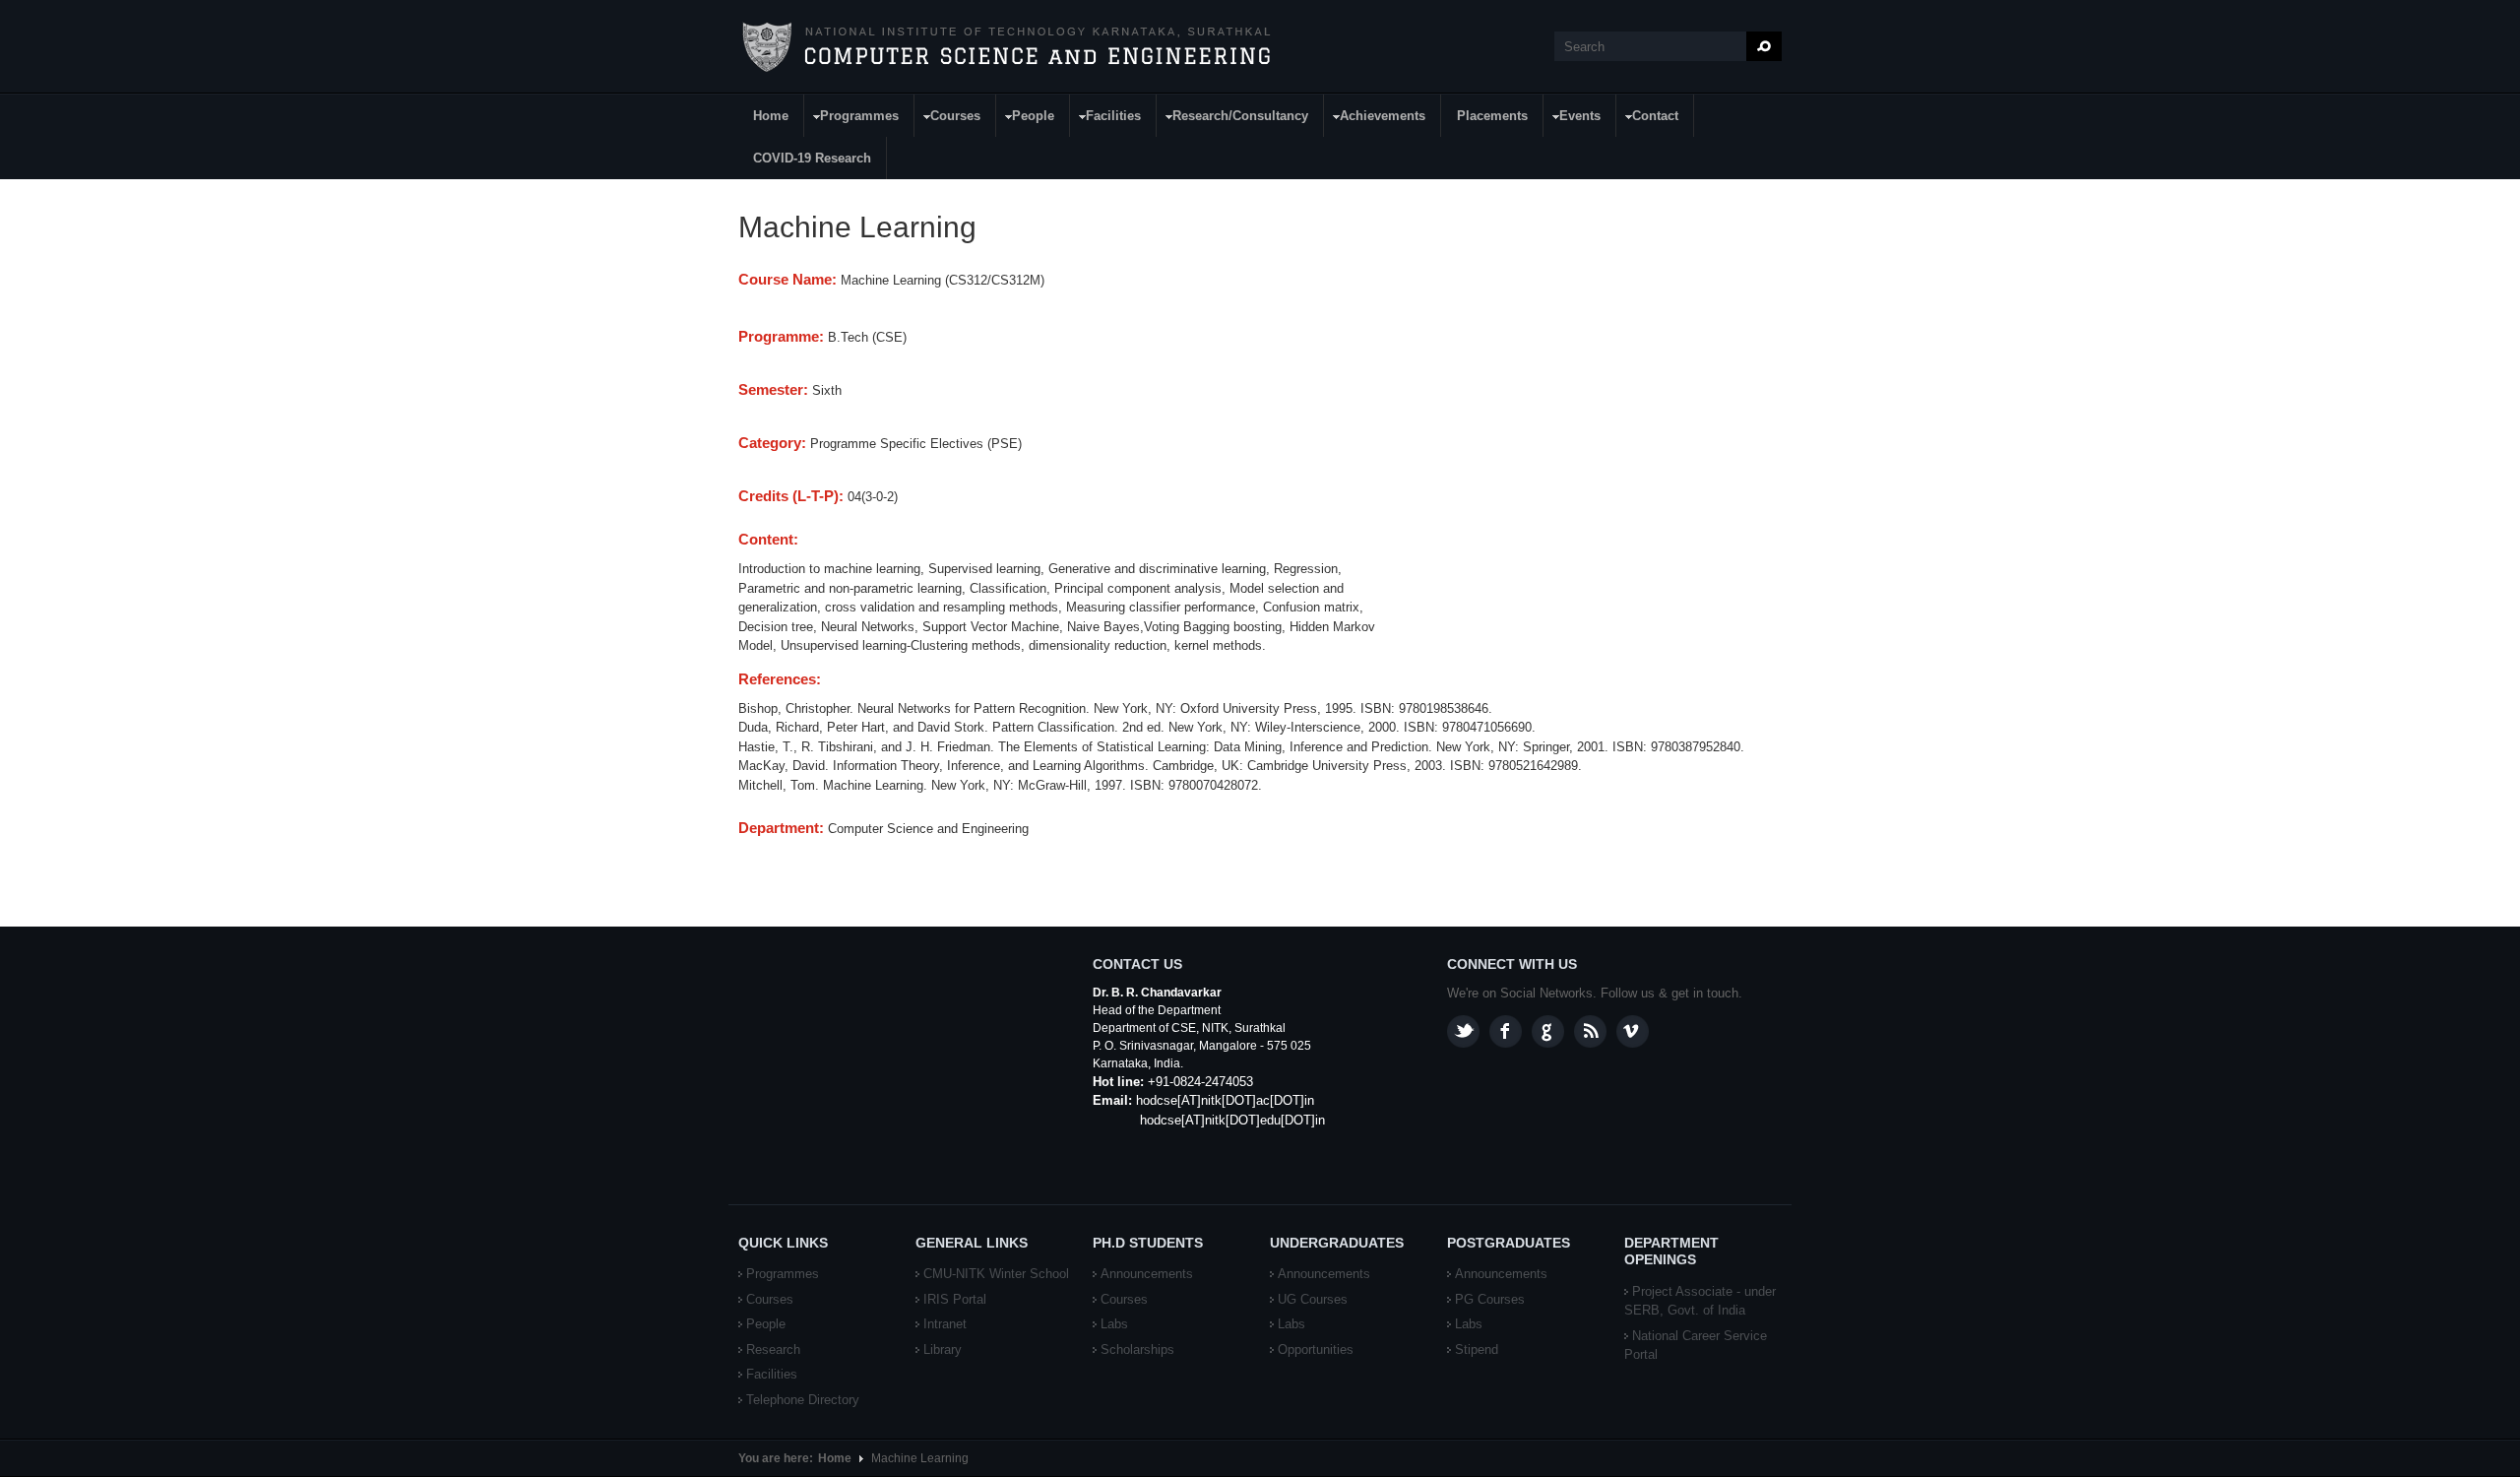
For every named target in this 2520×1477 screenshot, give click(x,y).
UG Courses (1313, 1299)
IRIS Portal (955, 1299)
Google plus (1548, 1031)
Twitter (1463, 1031)
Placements (1492, 116)
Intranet (945, 1324)
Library (943, 1349)
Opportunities (1316, 1349)
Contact (1648, 119)
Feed (1590, 1031)
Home (771, 116)
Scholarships (1137, 1349)
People (1026, 119)
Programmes (852, 119)
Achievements (1375, 119)
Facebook (1506, 1031)
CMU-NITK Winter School (996, 1274)
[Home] (1006, 47)
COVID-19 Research (812, 158)
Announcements (1147, 1274)
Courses (948, 119)
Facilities (1106, 119)
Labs (1114, 1324)
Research (773, 1349)
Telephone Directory (803, 1400)
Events (1573, 119)
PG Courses (1490, 1299)
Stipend (1477, 1349)
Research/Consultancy (1233, 119)
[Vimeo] (1633, 1031)
